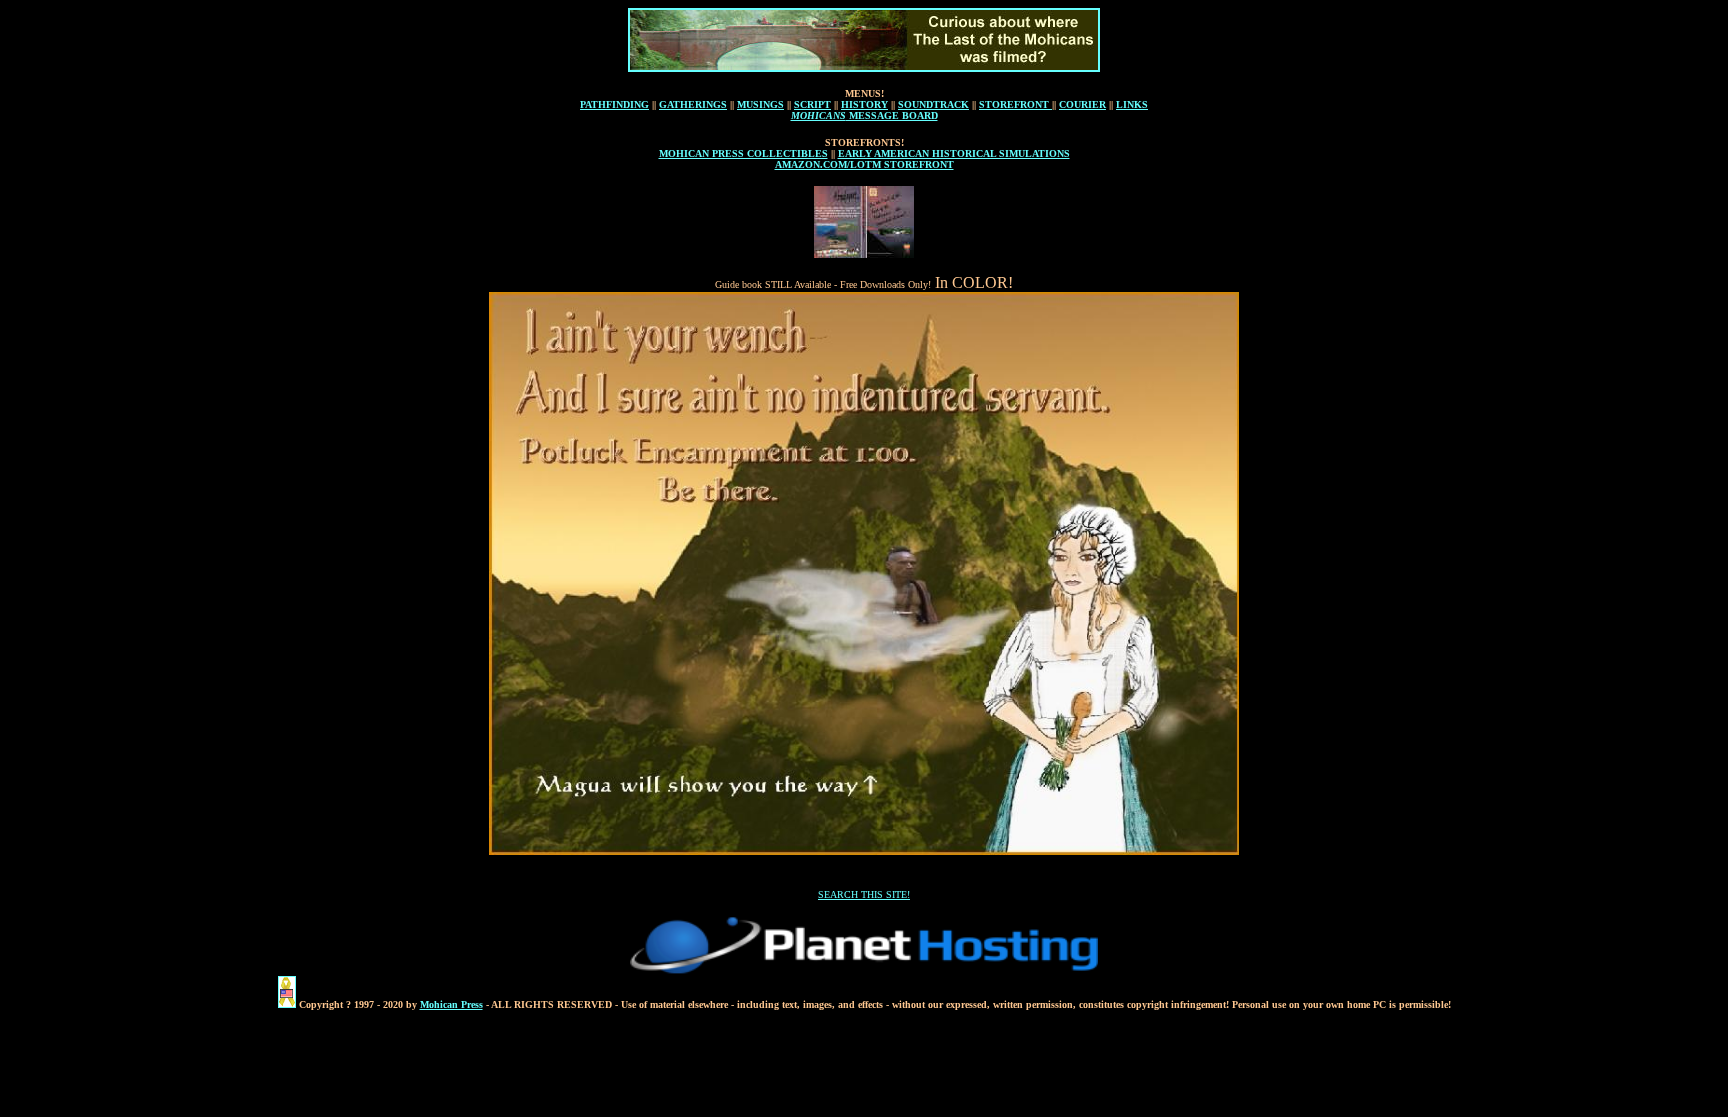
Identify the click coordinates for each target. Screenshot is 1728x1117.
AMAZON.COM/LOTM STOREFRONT (864, 164)
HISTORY (864, 104)
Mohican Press (451, 1004)
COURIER (1082, 104)
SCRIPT (812, 104)
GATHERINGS (693, 104)
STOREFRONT (1015, 104)
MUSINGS (760, 104)
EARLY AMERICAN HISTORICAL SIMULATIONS (954, 153)
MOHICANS (818, 115)
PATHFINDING (614, 104)
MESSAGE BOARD (892, 115)
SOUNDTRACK (933, 104)
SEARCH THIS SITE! (864, 894)
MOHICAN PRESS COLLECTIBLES (743, 153)
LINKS (1132, 104)
